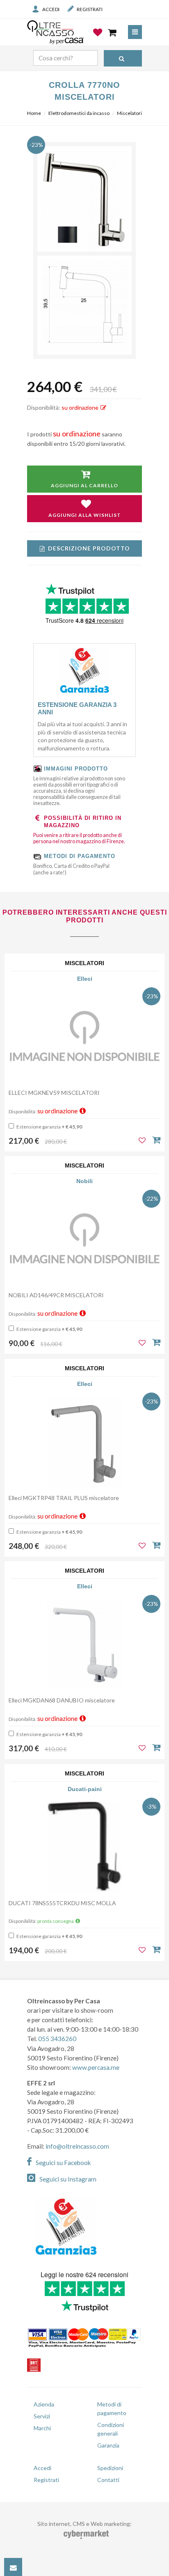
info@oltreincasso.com (77, 2146)
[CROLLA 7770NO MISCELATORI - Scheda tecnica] (84, 305)
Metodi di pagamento (112, 2409)
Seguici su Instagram (68, 2179)
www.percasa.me (96, 2067)
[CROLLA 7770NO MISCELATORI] (84, 200)
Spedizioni (110, 2468)
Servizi (42, 2416)
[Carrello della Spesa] (113, 32)
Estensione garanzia (49, 1127)
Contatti (108, 2480)
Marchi (42, 2428)
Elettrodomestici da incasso (79, 113)
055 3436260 (57, 2039)
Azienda (44, 2404)
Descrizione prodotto (89, 548)
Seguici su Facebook (63, 2163)
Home (34, 113)
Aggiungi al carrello (84, 485)
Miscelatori (129, 113)
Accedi (51, 9)
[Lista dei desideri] (98, 39)
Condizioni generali (111, 2429)
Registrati (90, 9)
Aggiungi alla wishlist (85, 515)
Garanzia (108, 2445)
